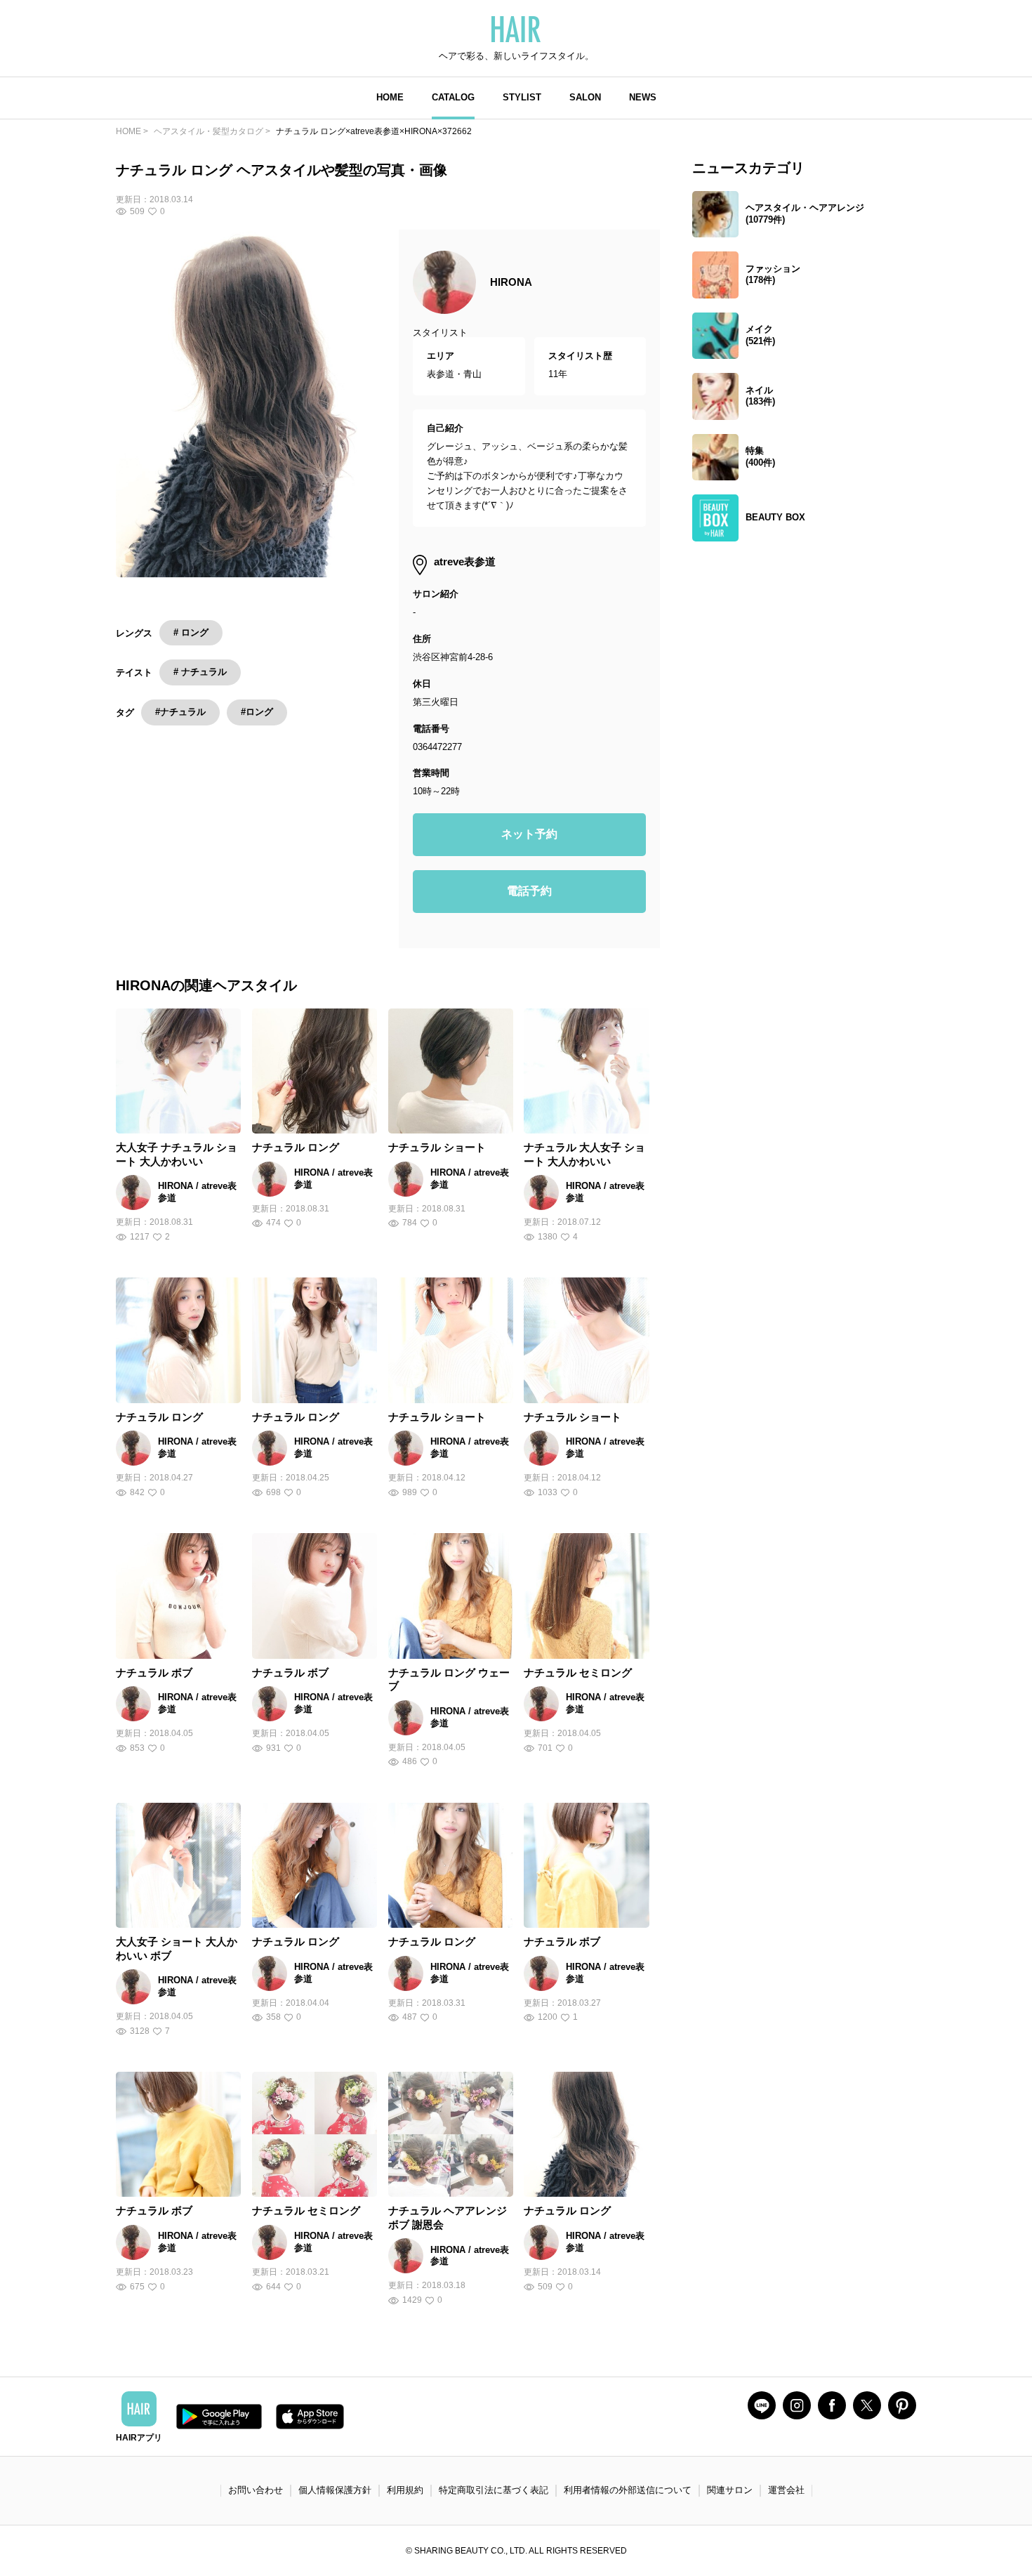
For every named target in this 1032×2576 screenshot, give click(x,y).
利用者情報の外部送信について (628, 2490)
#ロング (257, 712)
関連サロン (730, 2490)
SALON (585, 97)
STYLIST (522, 97)
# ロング (191, 632)
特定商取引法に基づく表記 (494, 2490)
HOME (390, 97)
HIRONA (511, 282)
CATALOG (453, 97)
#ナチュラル (180, 712)
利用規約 (405, 2490)
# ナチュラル (200, 672)
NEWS (643, 97)
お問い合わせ (256, 2490)
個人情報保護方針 (335, 2490)
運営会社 (786, 2490)
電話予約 (529, 891)
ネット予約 (529, 834)
